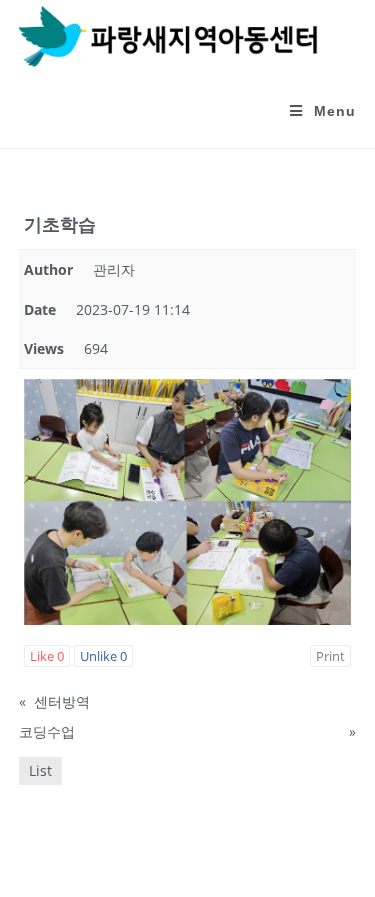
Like (47, 656)
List (40, 770)
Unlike (103, 656)
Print (330, 656)
